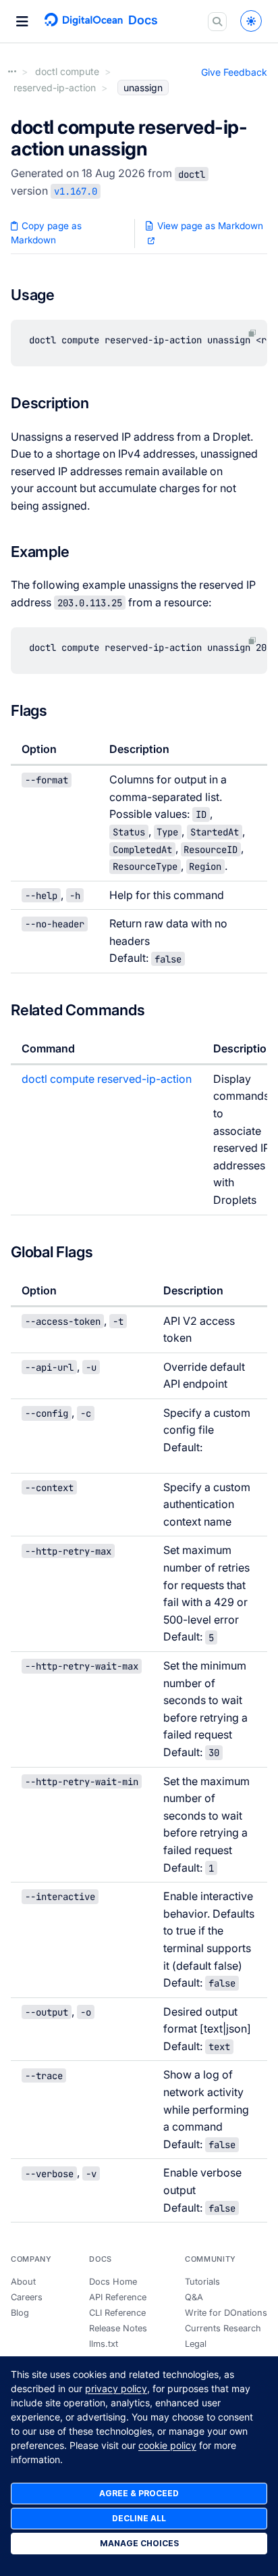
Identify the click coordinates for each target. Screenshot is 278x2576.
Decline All (139, 2518)
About (23, 2282)
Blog (20, 2313)
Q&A (194, 2297)
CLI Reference (117, 2313)
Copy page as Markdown (46, 233)
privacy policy (116, 2388)
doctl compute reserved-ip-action (107, 1079)
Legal (196, 2344)
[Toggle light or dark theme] (251, 21)
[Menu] (22, 22)
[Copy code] (252, 333)
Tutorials (202, 2282)
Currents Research (223, 2328)
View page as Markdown (209, 226)
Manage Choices (139, 2543)
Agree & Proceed (139, 2493)
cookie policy (167, 2445)
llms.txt (104, 2344)
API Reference (118, 2297)
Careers (27, 2297)
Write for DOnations (226, 2313)
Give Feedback (234, 72)
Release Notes (118, 2328)
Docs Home (113, 2282)
